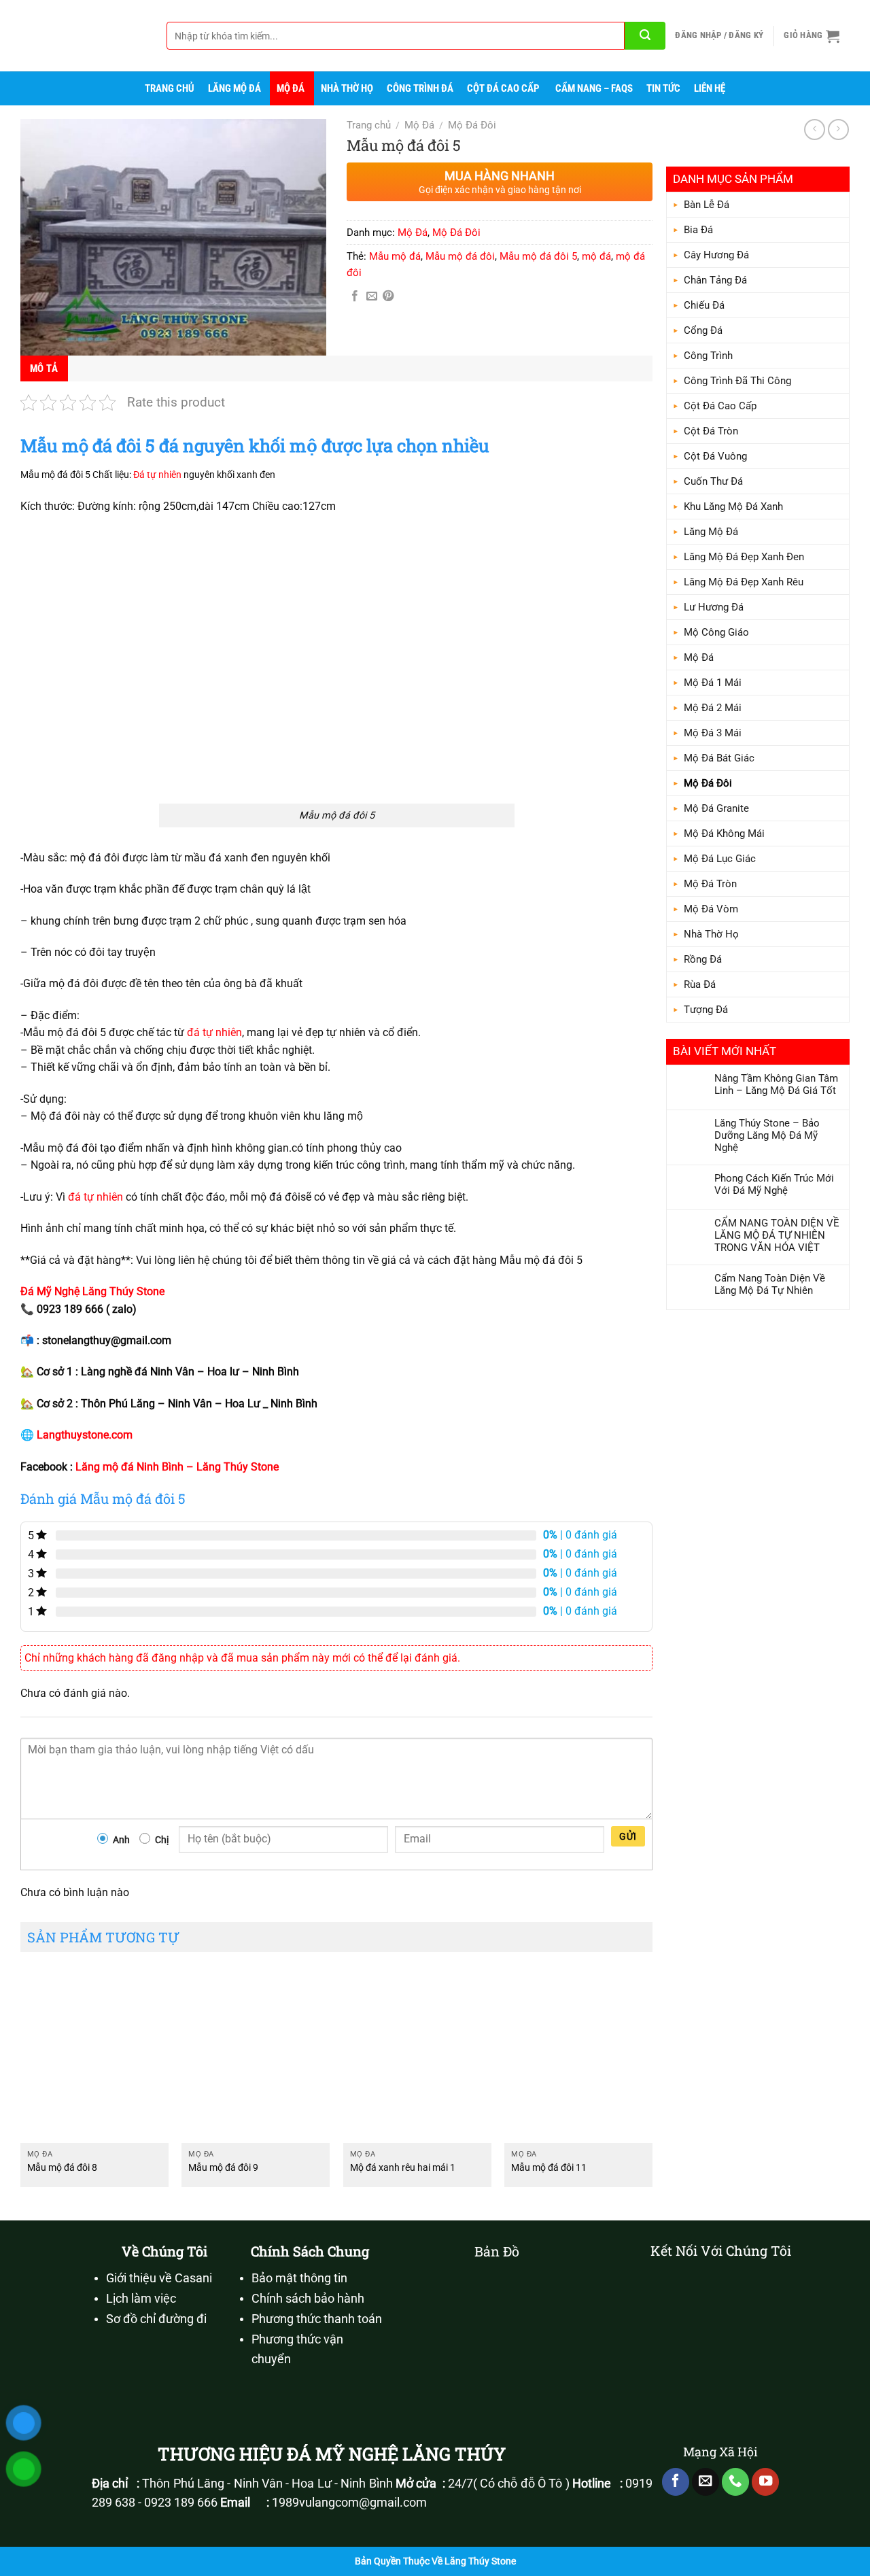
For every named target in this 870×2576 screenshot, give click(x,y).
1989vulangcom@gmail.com (349, 2503)
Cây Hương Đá (716, 255)
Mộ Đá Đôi (708, 783)
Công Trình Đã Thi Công (737, 381)
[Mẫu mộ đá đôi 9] (256, 2054)
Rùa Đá (700, 984)
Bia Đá (698, 230)
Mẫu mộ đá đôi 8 (62, 2168)
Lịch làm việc (141, 2299)
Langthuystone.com (85, 1435)
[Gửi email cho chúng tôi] (706, 2482)
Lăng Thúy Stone (123, 1291)
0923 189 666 (181, 2503)
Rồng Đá (703, 959)
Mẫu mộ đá (395, 256)
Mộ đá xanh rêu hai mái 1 (403, 2168)
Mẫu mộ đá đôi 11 (549, 2168)
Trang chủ (369, 125)
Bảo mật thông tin (299, 2278)
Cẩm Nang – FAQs (594, 88)
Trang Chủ (170, 88)
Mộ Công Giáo (716, 632)
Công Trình (708, 356)
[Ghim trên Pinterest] (388, 296)
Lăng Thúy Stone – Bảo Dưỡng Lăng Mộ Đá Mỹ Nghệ (767, 1135)
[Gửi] (645, 36)
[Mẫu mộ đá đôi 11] (578, 2054)
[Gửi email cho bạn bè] (372, 296)
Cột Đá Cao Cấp (503, 88)
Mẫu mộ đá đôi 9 (223, 2168)
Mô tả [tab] (44, 368)
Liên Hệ (710, 88)
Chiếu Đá (704, 305)
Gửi (628, 1836)
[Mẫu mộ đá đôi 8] (94, 2054)
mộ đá (596, 256)
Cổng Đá (703, 330)
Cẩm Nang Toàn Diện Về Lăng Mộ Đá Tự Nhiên (770, 1284)
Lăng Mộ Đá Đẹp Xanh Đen (744, 557)
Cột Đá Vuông (715, 456)
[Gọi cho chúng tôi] (735, 2482)
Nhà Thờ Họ (347, 88)
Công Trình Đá (420, 88)
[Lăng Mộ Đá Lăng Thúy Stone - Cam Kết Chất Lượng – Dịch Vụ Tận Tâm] (78, 36)
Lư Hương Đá (714, 607)
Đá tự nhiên (157, 475)
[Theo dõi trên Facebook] (676, 2482)
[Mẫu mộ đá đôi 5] (173, 237)
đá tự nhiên (214, 1032)
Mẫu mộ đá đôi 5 (538, 256)
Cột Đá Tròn (711, 431)
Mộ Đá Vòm (711, 909)
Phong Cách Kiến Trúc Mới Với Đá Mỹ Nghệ (774, 1184)
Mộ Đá (291, 88)
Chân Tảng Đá (715, 280)
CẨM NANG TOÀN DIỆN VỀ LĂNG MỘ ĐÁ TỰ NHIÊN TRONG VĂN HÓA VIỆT (777, 1235)
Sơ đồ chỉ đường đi (156, 2319)
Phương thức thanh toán (317, 2319)
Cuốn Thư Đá (713, 481)
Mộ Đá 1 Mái (713, 683)
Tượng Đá (706, 1010)
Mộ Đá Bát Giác (719, 758)
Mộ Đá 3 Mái (713, 733)
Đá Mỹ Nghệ (50, 1291)
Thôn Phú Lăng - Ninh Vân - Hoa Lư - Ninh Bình (267, 2484)
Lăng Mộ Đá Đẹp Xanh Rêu (744, 582)
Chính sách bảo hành (308, 2299)
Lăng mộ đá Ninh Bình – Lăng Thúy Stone (177, 1467)
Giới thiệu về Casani (159, 2278)
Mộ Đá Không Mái (724, 834)
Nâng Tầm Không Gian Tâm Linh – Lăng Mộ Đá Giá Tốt (776, 1084)
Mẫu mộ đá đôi (460, 256)
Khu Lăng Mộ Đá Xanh (733, 506)
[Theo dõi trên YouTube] (765, 2482)
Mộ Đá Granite (716, 808)
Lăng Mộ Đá (234, 88)
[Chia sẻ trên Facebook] (355, 296)
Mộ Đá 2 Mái (713, 708)
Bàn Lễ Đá (707, 205)
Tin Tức (663, 88)
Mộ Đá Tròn (710, 884)
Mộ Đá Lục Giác (720, 859)
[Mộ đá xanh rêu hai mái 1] (417, 2054)
